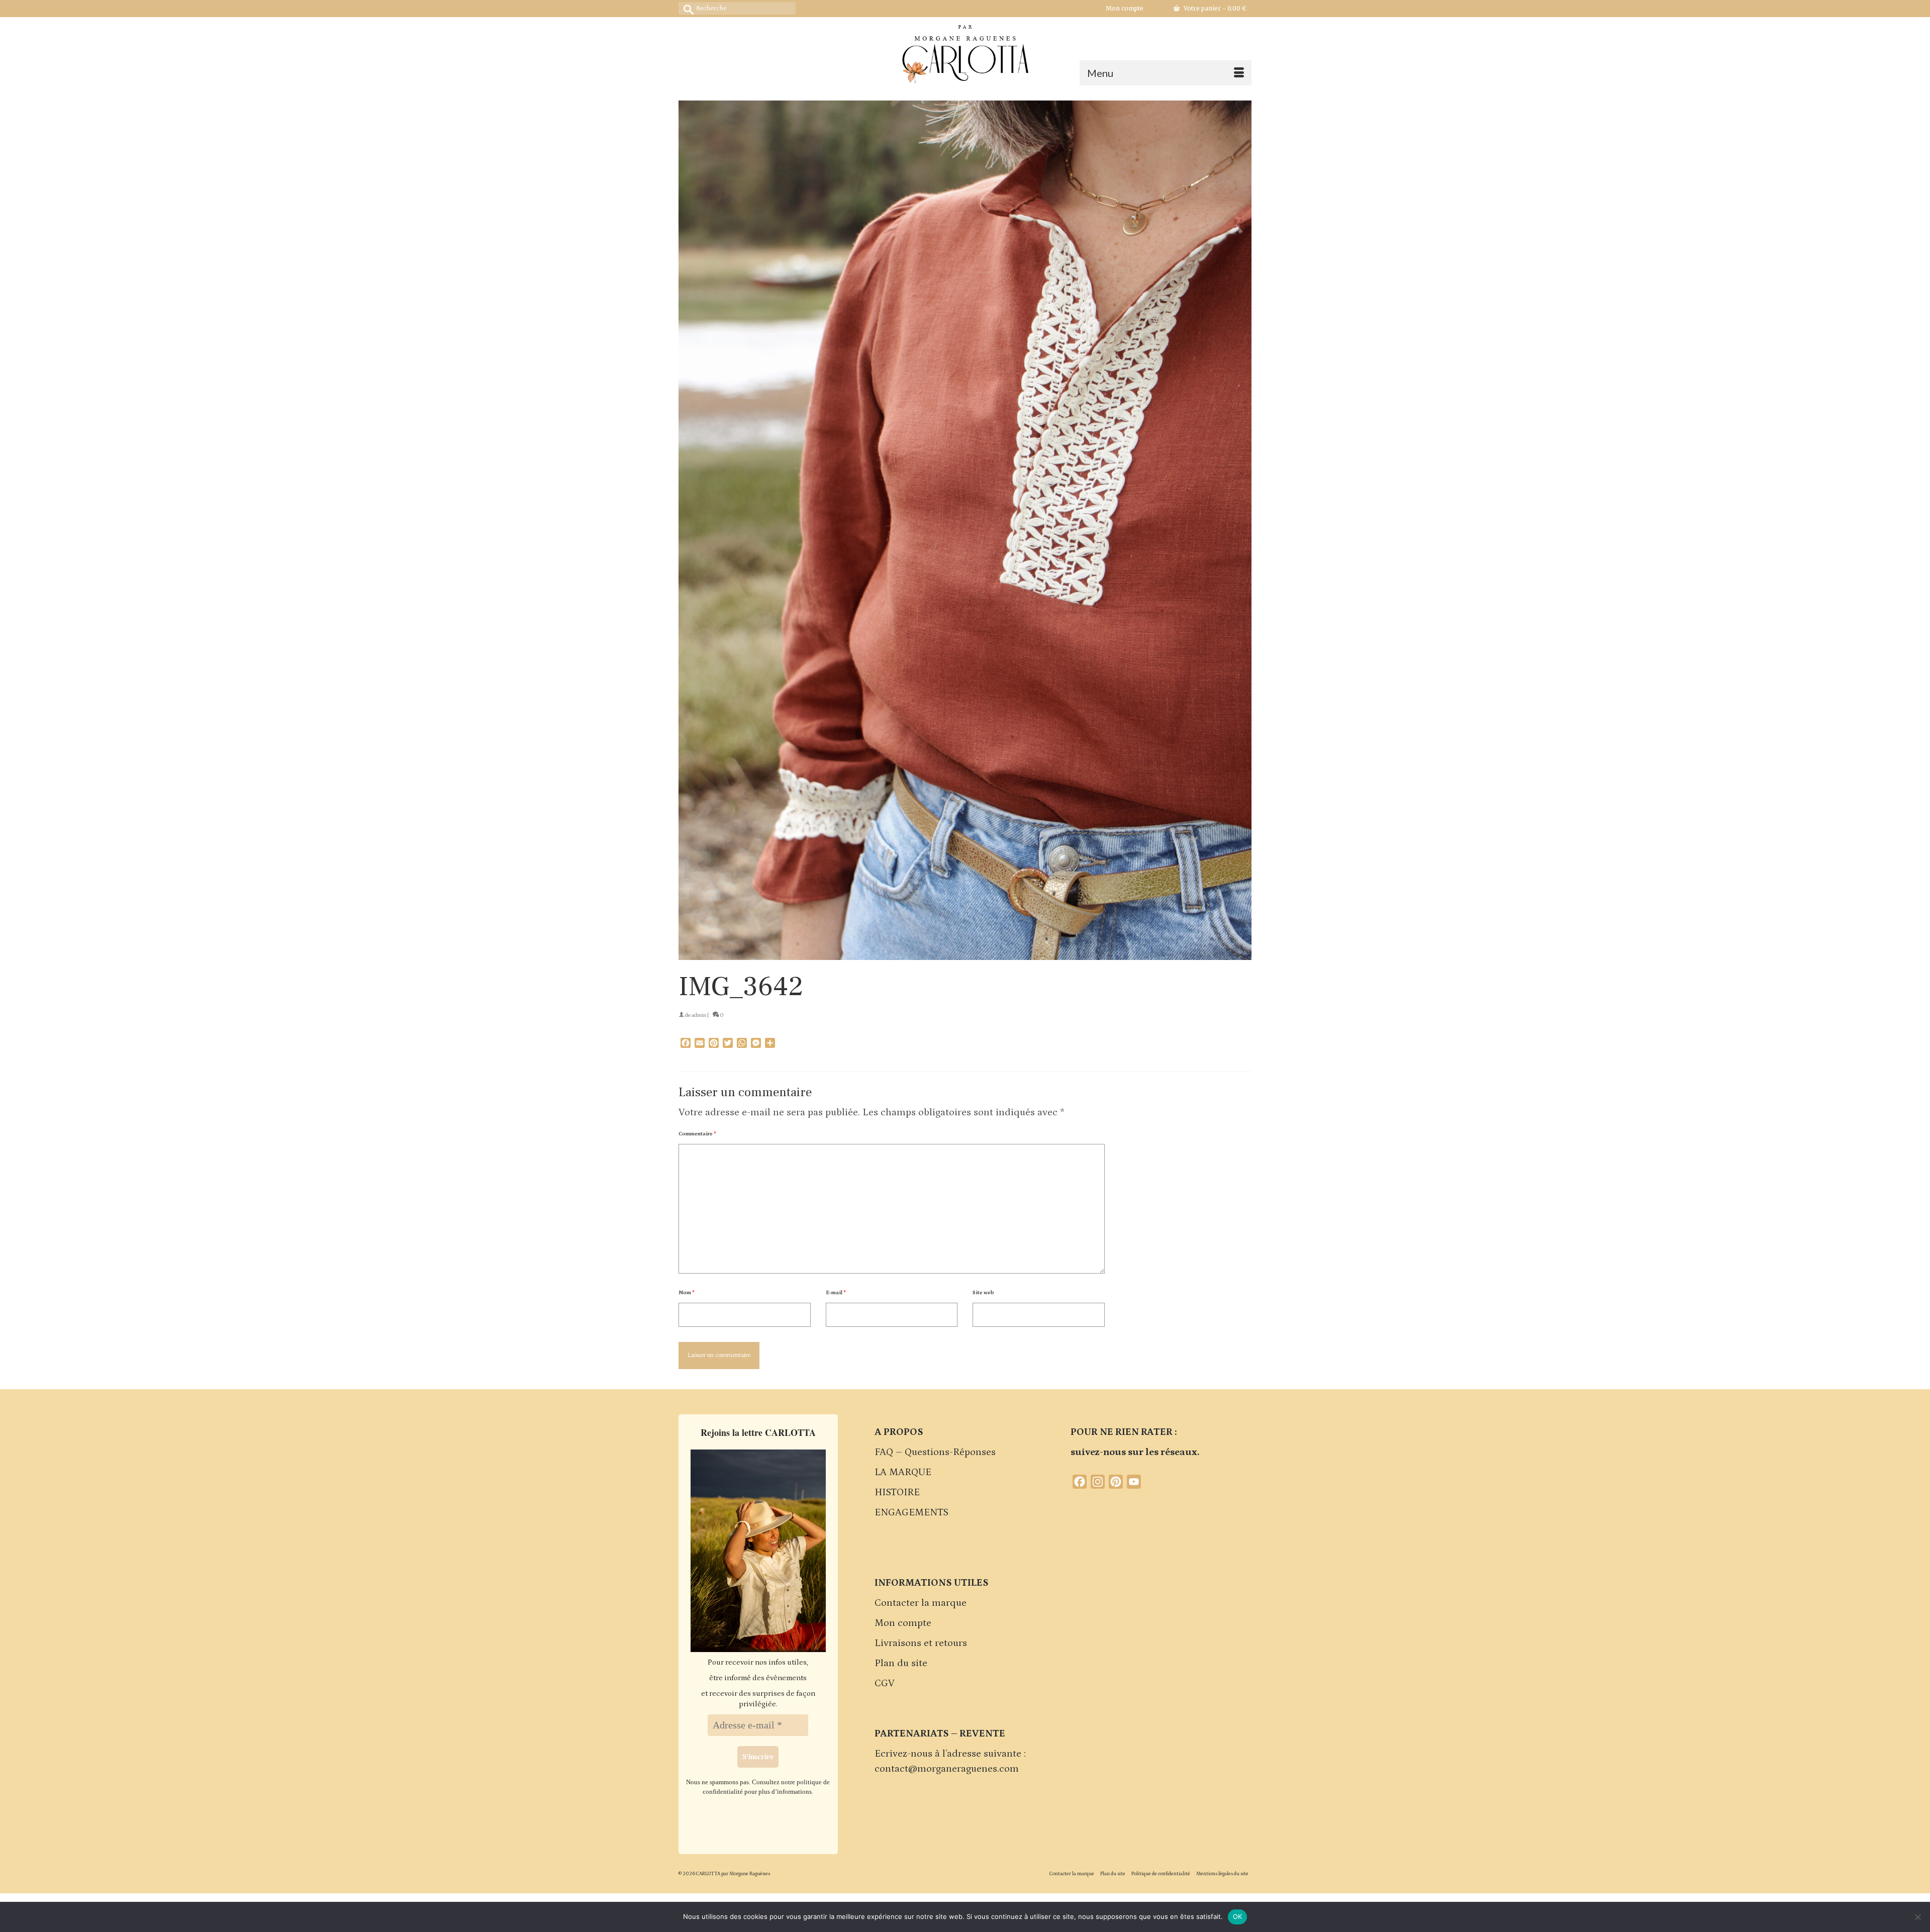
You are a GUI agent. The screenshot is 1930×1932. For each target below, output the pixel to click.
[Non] (1917, 1917)
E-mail (836, 1293)
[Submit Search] (686, 8)
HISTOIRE (897, 1492)
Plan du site (901, 1663)
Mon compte (903, 1623)
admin (699, 1015)
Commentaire (697, 1134)
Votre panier (1214, 8)
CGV (885, 1683)
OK (1238, 1916)
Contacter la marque (921, 1603)
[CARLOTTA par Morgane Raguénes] (965, 52)
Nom (687, 1293)
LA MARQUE (903, 1472)
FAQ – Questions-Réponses (935, 1452)
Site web (983, 1293)
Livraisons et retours (921, 1643)
